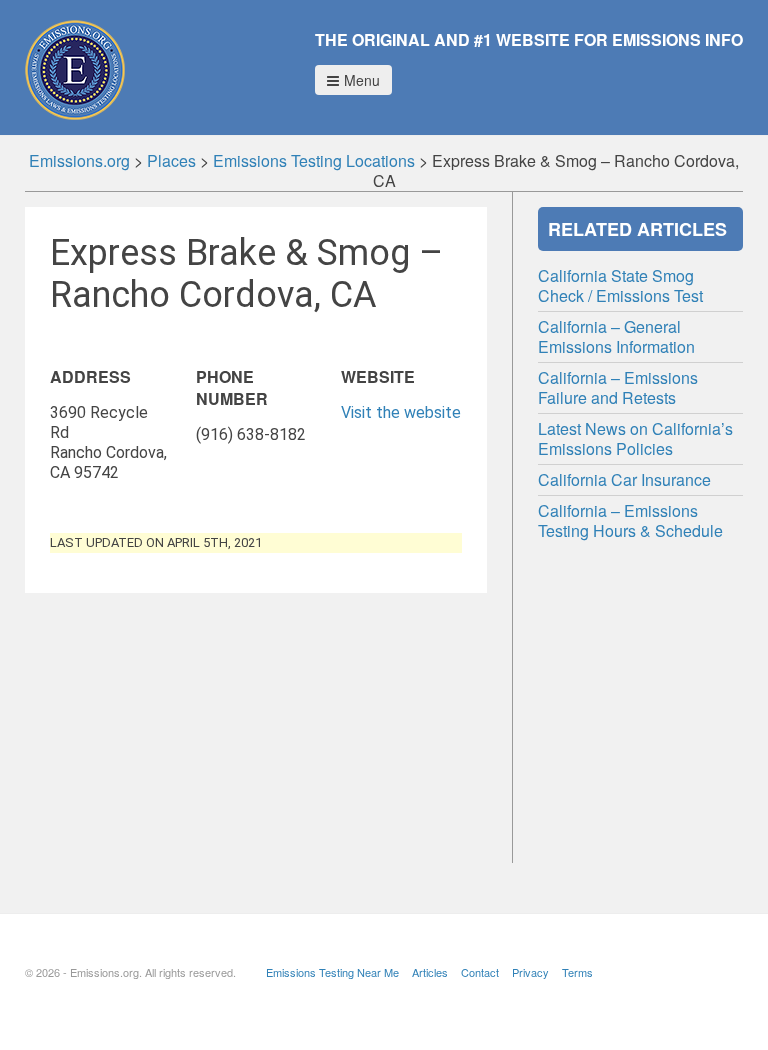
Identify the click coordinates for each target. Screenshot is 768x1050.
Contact (480, 972)
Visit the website (401, 412)
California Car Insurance (624, 479)
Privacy (530, 972)
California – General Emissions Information (616, 336)
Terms (577, 972)
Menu (362, 80)
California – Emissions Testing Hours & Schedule (630, 520)
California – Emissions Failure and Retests (618, 387)
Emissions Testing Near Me (332, 972)
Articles (430, 972)
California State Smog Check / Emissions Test (620, 285)
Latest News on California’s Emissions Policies (635, 438)
